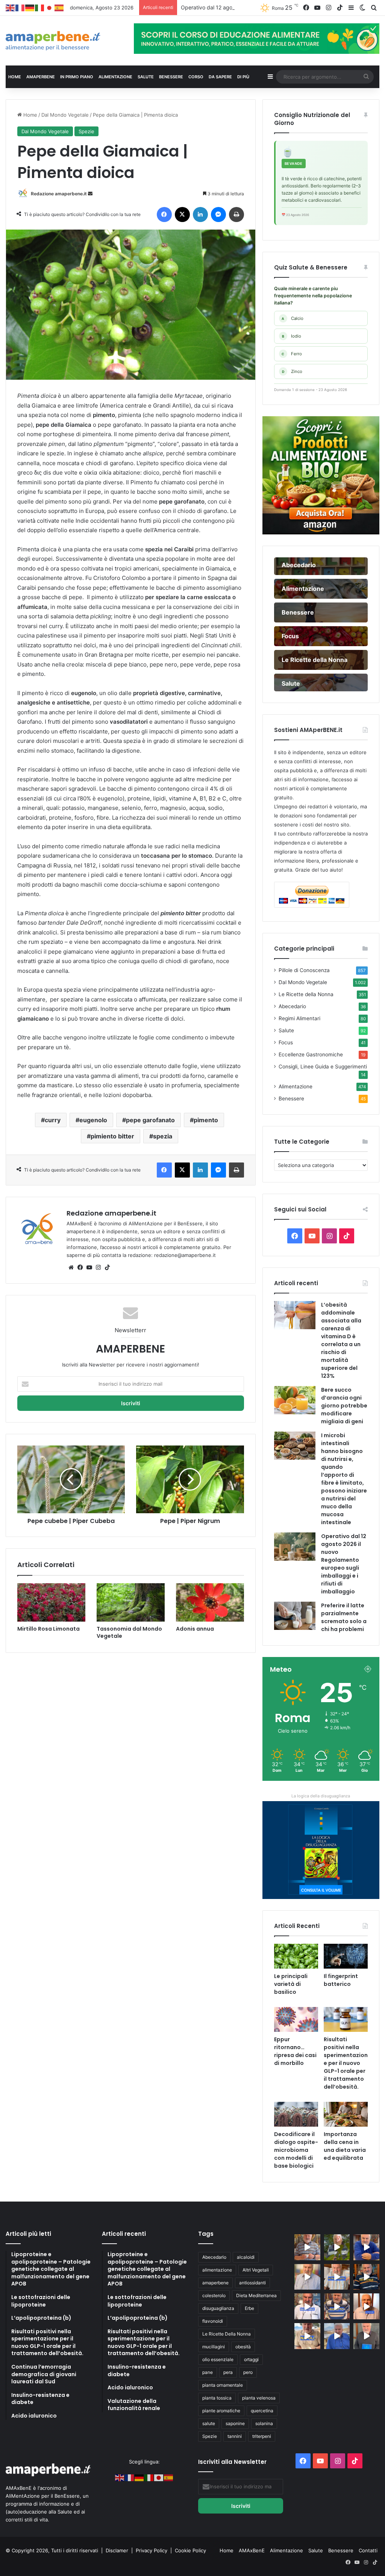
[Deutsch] (30, 8)
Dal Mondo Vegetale (65, 115)
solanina (264, 2423)
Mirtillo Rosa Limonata (49, 1629)
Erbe (249, 2308)
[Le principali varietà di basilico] (296, 1956)
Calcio (293, 318)
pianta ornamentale (223, 2385)
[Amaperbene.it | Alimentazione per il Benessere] (64, 41)
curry (53, 1120)
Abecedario (292, 1006)
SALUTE (146, 77)
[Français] (20, 8)
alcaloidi (246, 2257)
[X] (182, 215)
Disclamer (117, 2550)
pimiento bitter (112, 1136)
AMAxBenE (252, 2550)
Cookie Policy (190, 2550)
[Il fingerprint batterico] (346, 1956)
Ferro (292, 354)
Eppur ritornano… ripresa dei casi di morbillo (295, 2051)
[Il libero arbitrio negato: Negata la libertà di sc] (337, 2306)
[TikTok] (107, 1267)
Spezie (86, 131)
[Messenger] (218, 215)
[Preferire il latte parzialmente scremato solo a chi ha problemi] (295, 1616)
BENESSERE (171, 77)
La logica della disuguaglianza (321, 1796)
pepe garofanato (150, 1120)
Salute (286, 1030)
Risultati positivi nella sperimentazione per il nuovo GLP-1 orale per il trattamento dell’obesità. (346, 2063)
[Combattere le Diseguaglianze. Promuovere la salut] (366, 2336)
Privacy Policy (152, 2550)
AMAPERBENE (41, 77)
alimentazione (217, 2270)
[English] (11, 8)
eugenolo (93, 1120)
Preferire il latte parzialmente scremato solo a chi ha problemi (344, 1617)
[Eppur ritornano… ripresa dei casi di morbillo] (296, 2019)
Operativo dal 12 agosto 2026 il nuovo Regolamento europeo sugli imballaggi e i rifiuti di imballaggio (344, 1564)
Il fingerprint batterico (341, 1980)
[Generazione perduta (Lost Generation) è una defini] (307, 2277)
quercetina (262, 2411)
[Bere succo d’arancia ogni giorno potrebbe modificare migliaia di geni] (295, 1400)
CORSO (196, 77)
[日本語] (50, 8)
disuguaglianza (218, 2308)
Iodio (292, 336)
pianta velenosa (259, 2398)
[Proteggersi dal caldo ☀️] (337, 2247)
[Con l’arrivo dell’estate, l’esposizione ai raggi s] (337, 2277)
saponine (235, 2423)
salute (209, 2423)
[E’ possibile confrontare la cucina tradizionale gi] (366, 2247)
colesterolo (214, 2295)
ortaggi (251, 2359)
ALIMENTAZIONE (115, 77)
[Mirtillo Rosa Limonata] (51, 1602)
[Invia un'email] (90, 194)
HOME (15, 77)
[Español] (59, 8)
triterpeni (262, 2436)
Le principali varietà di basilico (291, 1984)
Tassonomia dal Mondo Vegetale (129, 1632)
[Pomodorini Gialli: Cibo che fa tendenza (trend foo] (337, 2336)
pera (228, 2372)
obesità (243, 2347)
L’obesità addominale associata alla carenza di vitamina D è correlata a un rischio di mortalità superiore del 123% (341, 1340)
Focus (286, 1042)
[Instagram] (98, 1267)
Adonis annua (195, 1629)
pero (248, 2372)
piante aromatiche (221, 2411)
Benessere (291, 1099)
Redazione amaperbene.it (59, 194)
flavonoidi (213, 2321)
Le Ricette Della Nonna (227, 2334)
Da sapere (220, 77)
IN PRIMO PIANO (77, 77)
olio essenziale (218, 2359)
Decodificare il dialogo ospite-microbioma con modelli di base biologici (296, 2150)
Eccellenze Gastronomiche (311, 1054)
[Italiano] (40, 8)
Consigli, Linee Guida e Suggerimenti (323, 1067)
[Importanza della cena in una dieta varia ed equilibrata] (346, 2114)
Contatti (368, 2550)
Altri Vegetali (256, 2270)
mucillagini (214, 2347)
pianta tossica (217, 2398)
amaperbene (215, 2283)
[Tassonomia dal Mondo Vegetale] (131, 1602)
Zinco (292, 371)
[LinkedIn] (200, 215)
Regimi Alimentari (299, 1018)
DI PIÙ (243, 77)
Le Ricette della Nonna (306, 994)
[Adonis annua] (210, 1602)
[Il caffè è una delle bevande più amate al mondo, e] (307, 2247)
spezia (163, 1136)
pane (208, 2372)
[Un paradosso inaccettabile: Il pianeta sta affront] (307, 2306)
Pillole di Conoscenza (304, 970)
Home (30, 115)
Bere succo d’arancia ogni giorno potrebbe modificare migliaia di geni (344, 1406)
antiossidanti (252, 2283)
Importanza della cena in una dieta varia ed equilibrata (345, 2146)
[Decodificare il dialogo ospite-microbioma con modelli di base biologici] (296, 2114)
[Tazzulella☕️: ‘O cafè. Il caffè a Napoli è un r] (307, 2336)
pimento (206, 1120)
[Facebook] (164, 215)
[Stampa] (236, 215)
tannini (235, 2436)
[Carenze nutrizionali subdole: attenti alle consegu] (366, 2306)
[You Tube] (89, 1267)
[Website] (71, 1267)
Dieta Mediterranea (256, 2295)
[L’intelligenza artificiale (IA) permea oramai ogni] (366, 2277)
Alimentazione (296, 1086)
